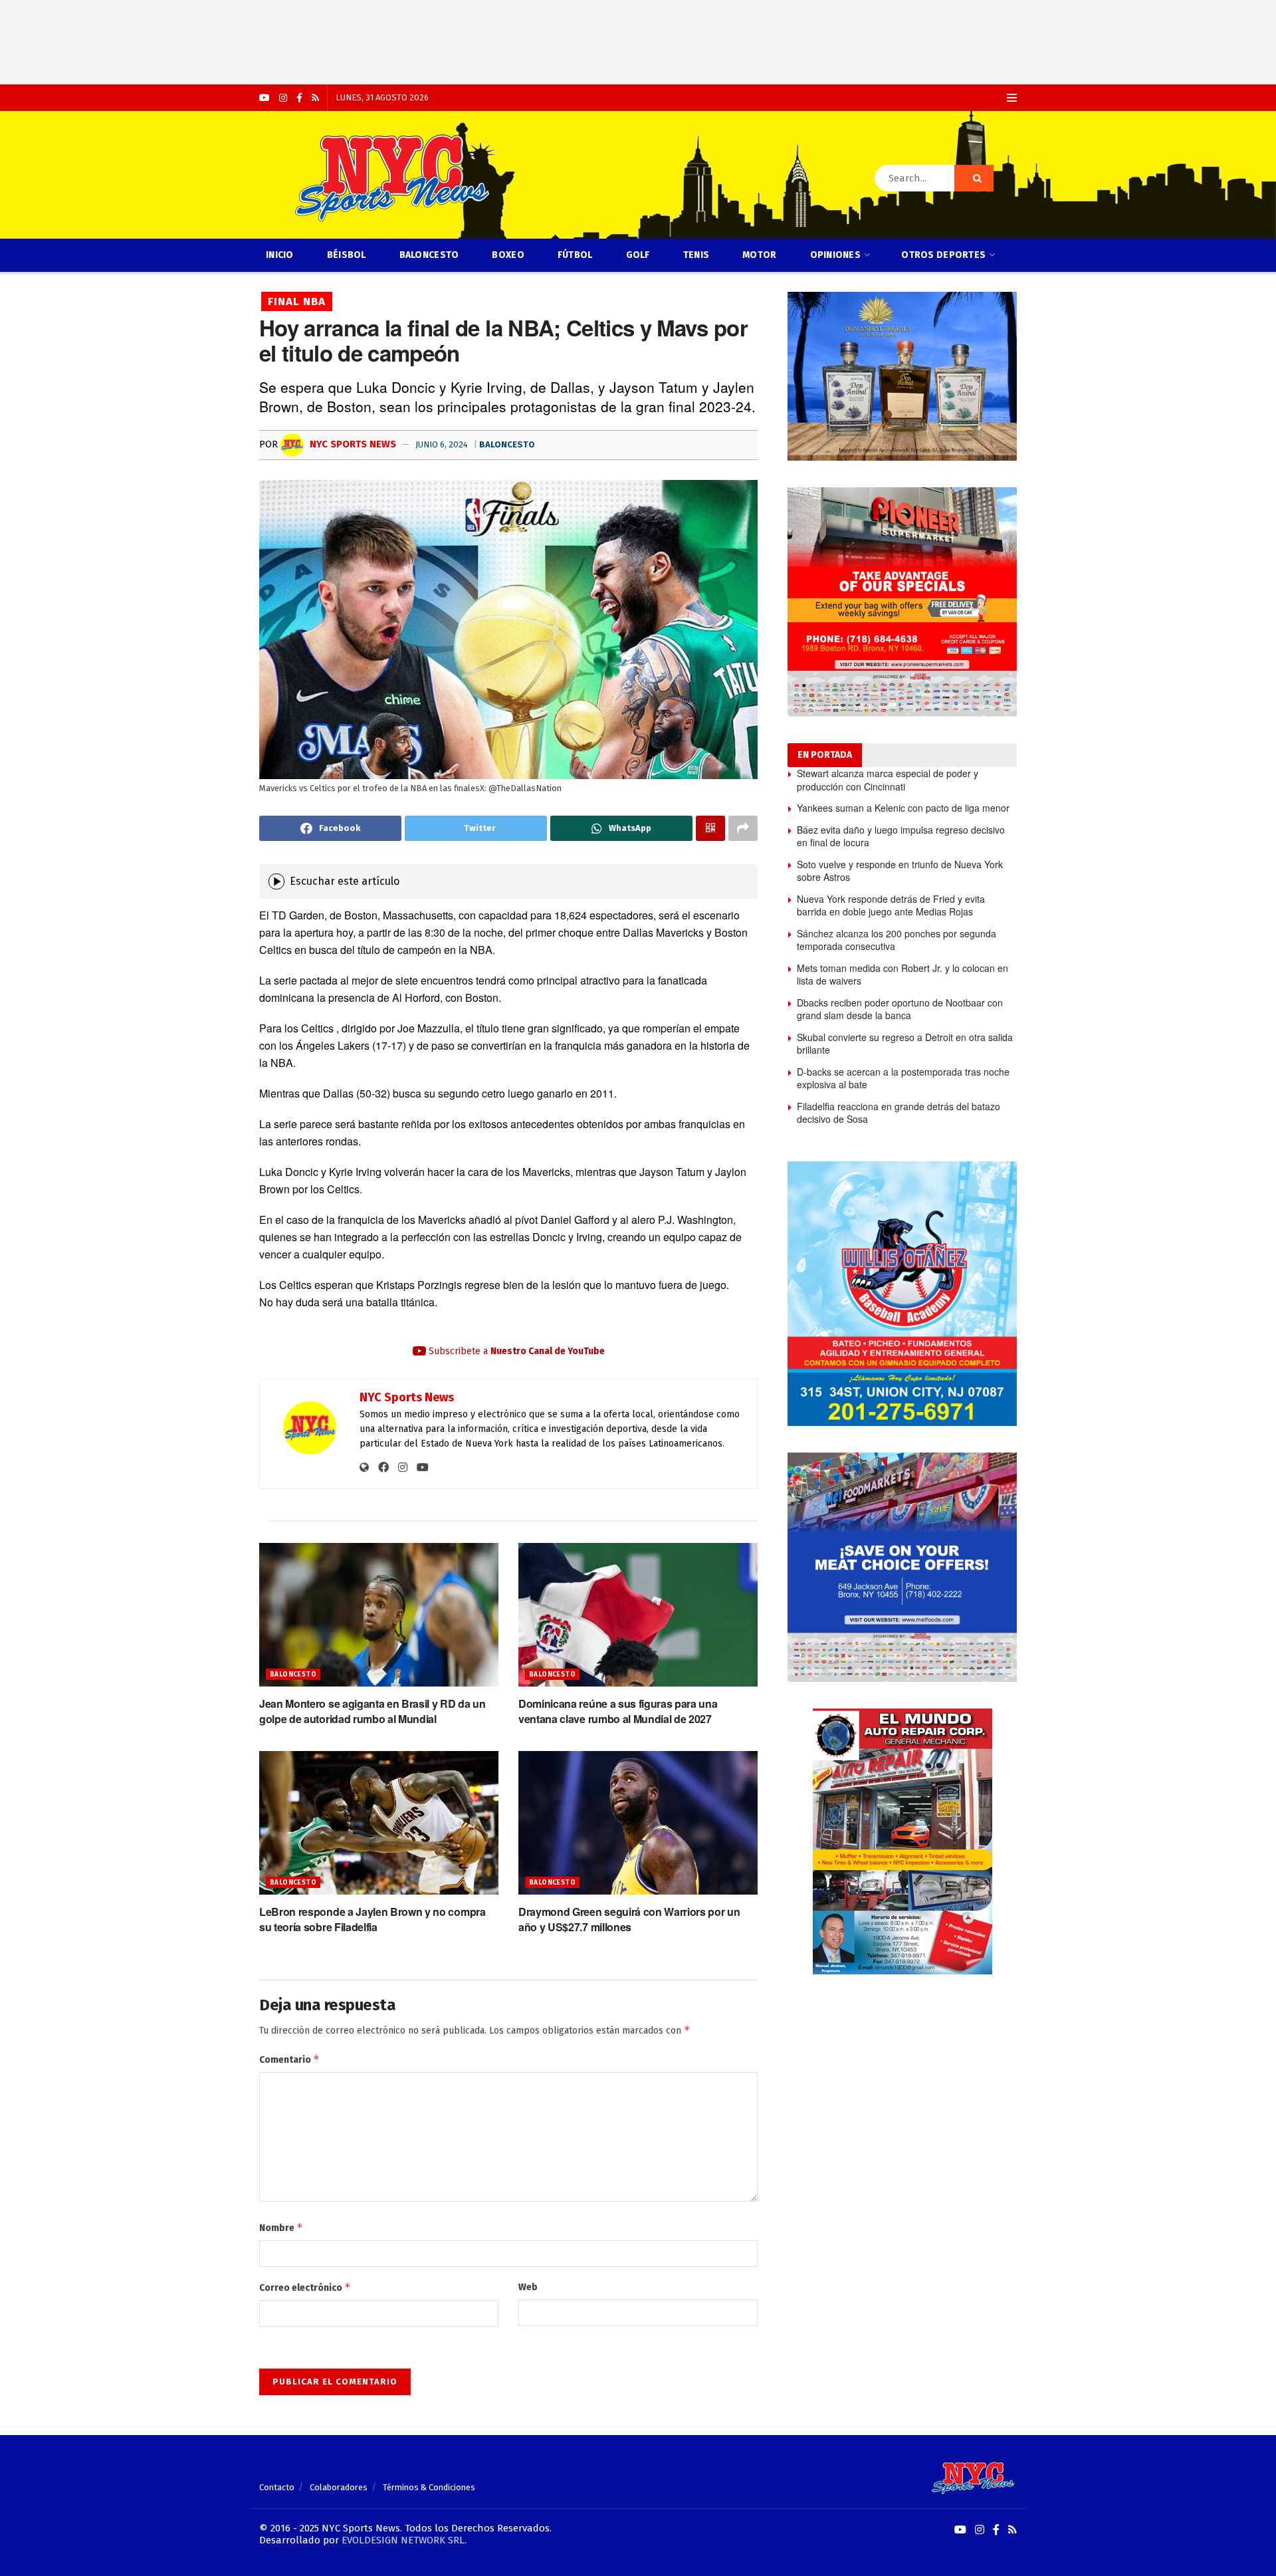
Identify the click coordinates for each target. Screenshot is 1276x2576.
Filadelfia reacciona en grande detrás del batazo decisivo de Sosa (899, 1113)
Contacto (277, 2487)
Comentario (289, 2059)
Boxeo (508, 255)
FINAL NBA (297, 301)
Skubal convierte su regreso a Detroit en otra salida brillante (905, 1044)
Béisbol (347, 255)
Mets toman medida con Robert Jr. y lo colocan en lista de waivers (903, 975)
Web (528, 2287)
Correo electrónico (305, 2287)
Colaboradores (339, 2487)
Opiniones (836, 255)
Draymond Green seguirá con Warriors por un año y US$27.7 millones (629, 1919)
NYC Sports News (352, 444)
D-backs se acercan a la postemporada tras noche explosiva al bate (903, 1078)
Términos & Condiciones (429, 2487)
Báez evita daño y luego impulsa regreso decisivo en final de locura (901, 836)
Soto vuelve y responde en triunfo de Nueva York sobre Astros (900, 871)
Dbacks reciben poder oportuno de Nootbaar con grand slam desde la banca (900, 1009)
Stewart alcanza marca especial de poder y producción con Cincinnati (888, 780)
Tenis (696, 255)
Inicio (280, 255)
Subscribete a (515, 1351)
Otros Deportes (943, 255)
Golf (638, 255)
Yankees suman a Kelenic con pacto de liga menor (903, 808)
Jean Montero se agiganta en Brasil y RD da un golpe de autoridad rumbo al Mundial (372, 1711)
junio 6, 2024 (442, 444)
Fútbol (575, 255)
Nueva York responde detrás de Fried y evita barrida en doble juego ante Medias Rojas (891, 905)
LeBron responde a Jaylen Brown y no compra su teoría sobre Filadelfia (372, 1919)
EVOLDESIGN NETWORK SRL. (404, 2540)
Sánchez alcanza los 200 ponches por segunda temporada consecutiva (897, 940)
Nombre (281, 2227)
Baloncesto (429, 255)
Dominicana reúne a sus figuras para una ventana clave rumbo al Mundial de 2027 (618, 1711)
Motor (759, 255)
